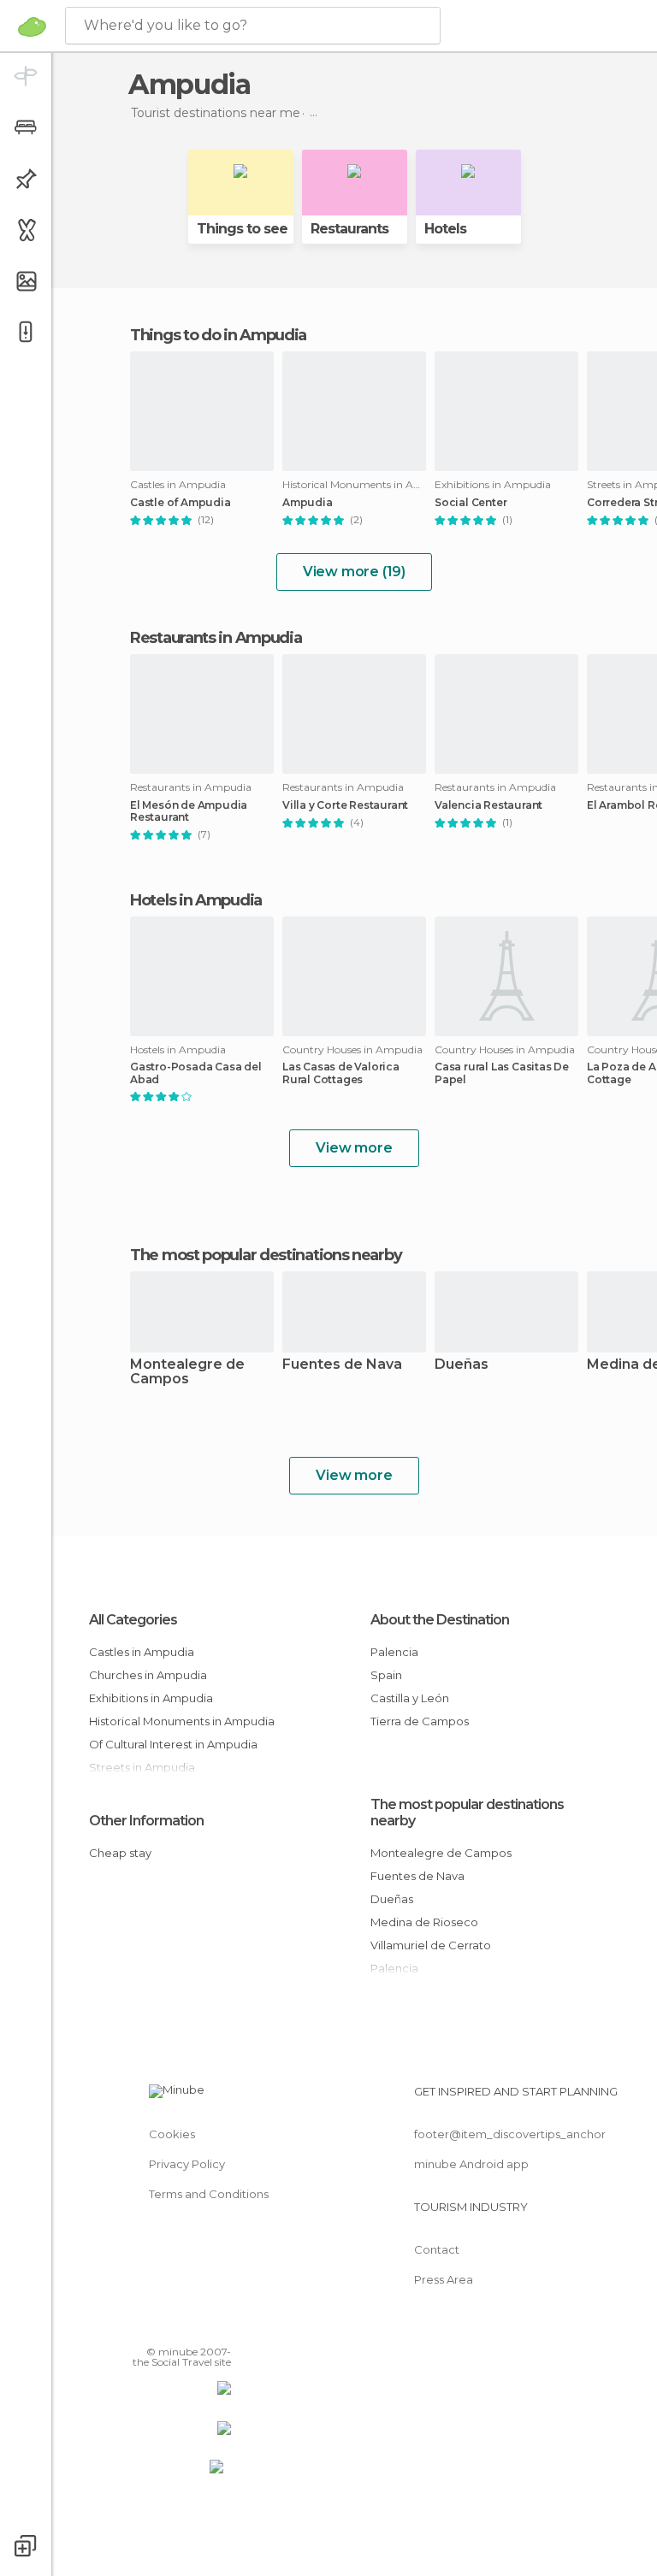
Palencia (394, 1652)
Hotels (445, 229)
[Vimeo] (198, 2327)
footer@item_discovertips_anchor (510, 2134)
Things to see (242, 229)
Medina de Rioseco (424, 1922)
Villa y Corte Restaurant (345, 805)
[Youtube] (220, 2327)
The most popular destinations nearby (266, 1255)
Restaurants (349, 229)
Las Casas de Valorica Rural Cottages (341, 1073)
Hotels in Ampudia (196, 900)
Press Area (444, 2279)
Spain (386, 1675)
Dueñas (462, 1365)
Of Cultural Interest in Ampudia (173, 1744)
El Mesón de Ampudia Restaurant (189, 811)
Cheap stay (120, 1853)
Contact (437, 2249)
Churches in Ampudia (148, 1675)
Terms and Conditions (209, 2194)
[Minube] (32, 27)
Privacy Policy (187, 2164)
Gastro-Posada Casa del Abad (196, 1073)
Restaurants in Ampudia (216, 638)
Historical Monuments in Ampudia (182, 1721)
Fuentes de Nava (342, 1365)
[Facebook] (153, 2327)
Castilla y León (410, 1698)
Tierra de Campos (420, 1721)
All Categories (133, 1620)
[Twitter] (175, 2327)
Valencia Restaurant (488, 805)
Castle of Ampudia (181, 503)
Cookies (172, 2134)
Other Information (146, 1821)
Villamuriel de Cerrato (431, 1945)
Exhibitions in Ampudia (151, 1698)
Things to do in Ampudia (218, 335)
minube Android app (471, 2164)
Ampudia (308, 503)
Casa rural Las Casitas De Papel (502, 1073)
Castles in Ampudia (142, 1652)
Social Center (471, 503)
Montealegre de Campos (187, 1372)
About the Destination (440, 1620)
